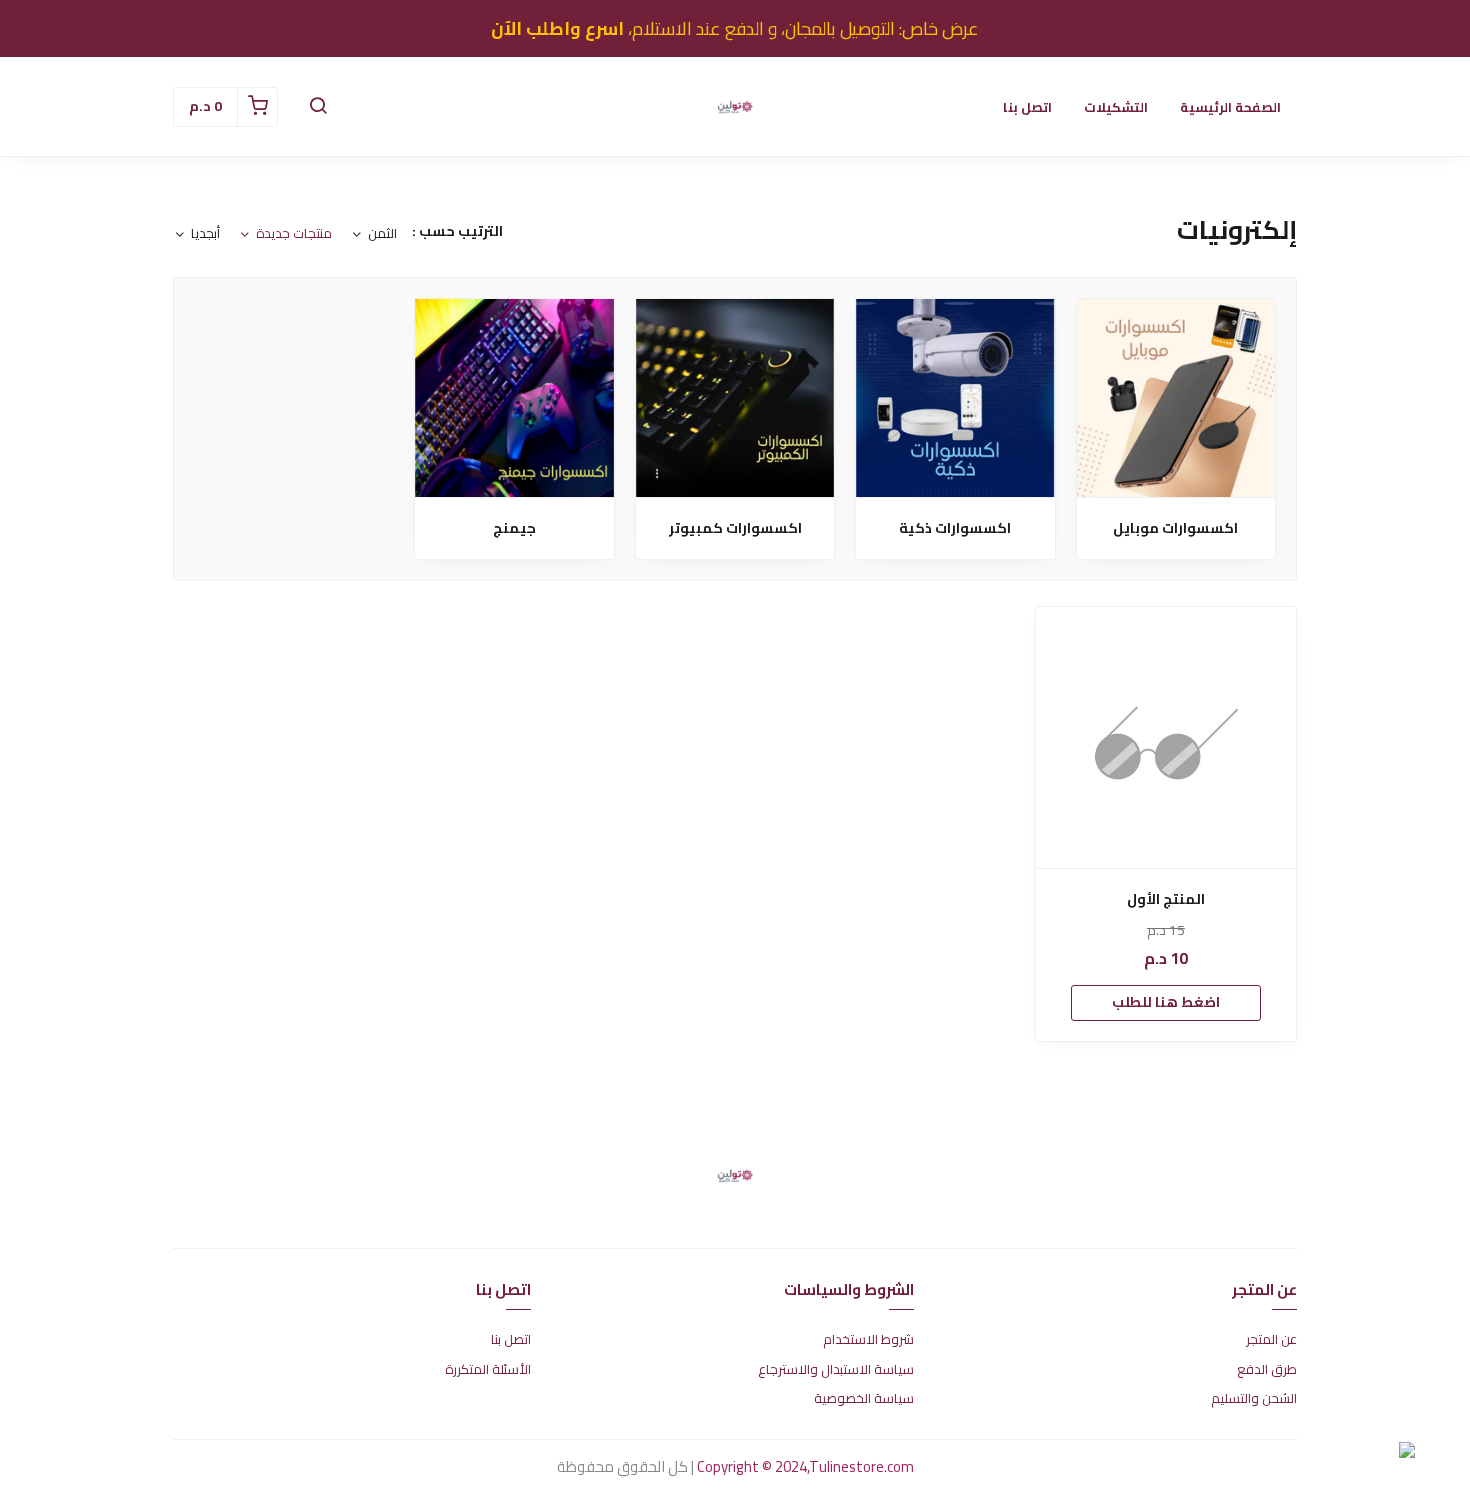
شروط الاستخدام (868, 1340)
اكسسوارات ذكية (955, 528)
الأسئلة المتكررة (488, 1370)
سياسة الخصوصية (864, 1399)
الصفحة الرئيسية (1230, 107)
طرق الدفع (1267, 1370)
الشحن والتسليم (1254, 1399)
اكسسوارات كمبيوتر (735, 528)
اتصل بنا (1027, 107)
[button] (318, 107)
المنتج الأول (1166, 899)
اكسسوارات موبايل (1175, 528)
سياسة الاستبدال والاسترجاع (836, 1370)
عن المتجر (1271, 1340)
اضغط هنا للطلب (1166, 1002)
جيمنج (514, 528)
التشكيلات (1116, 107)
